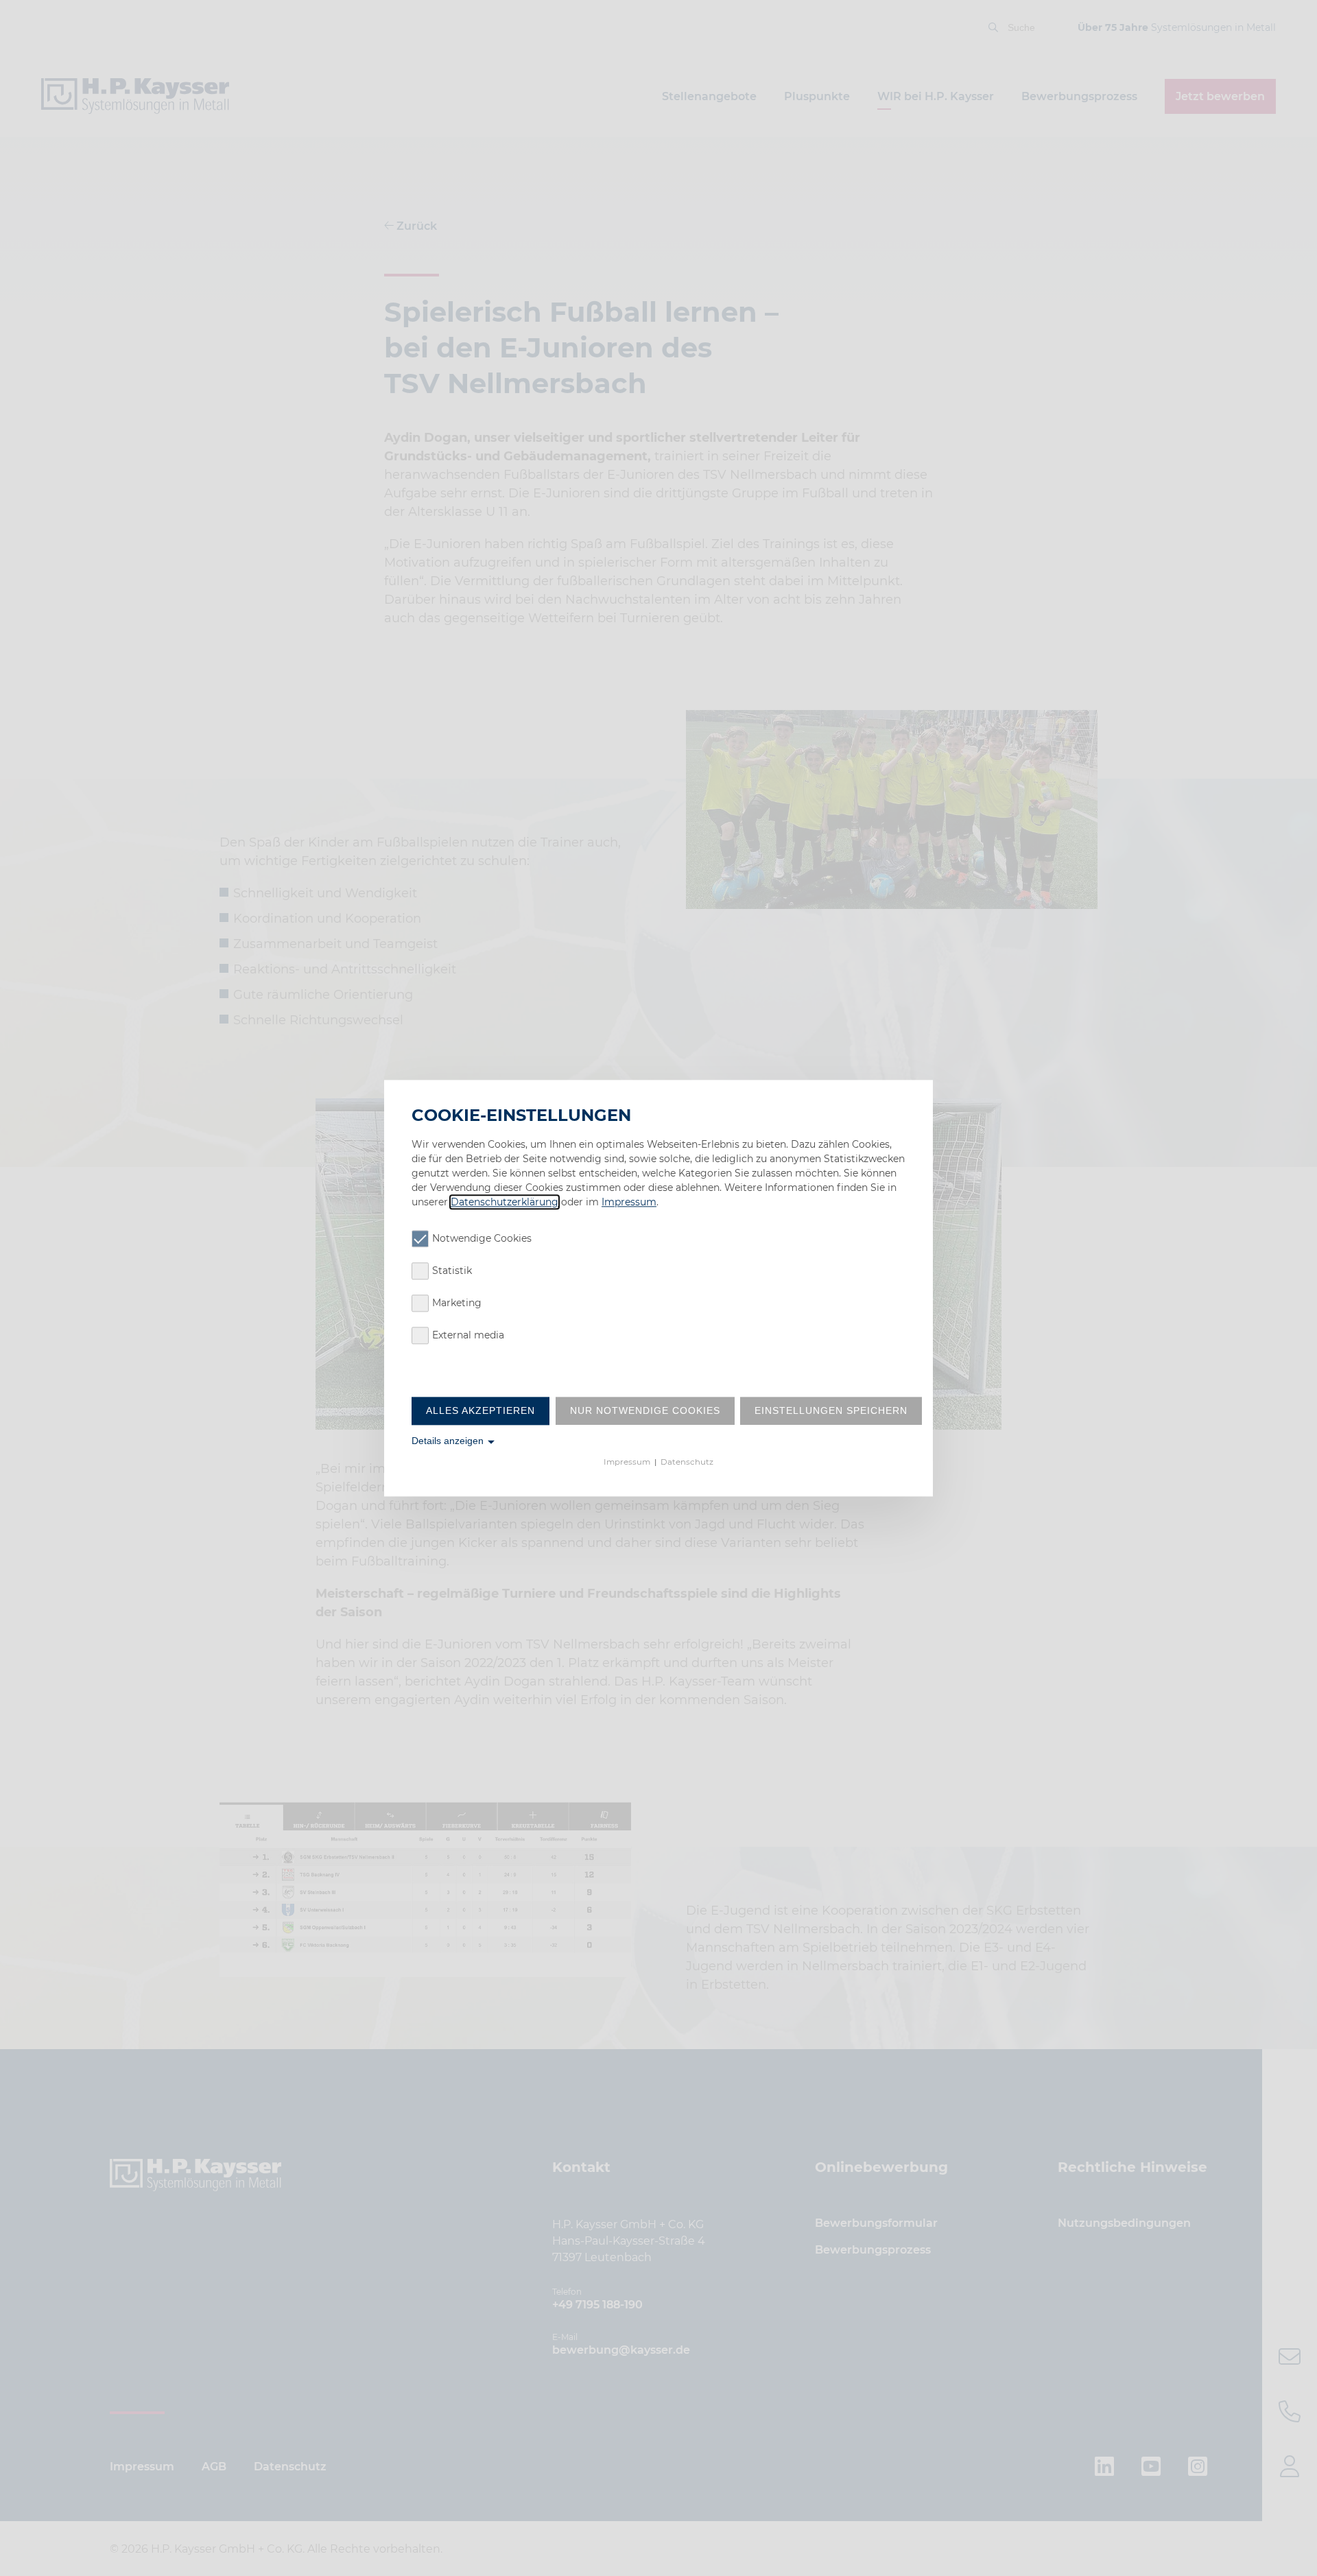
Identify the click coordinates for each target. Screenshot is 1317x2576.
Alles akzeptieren (480, 1410)
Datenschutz (687, 1463)
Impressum (629, 1202)
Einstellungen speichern (831, 1410)
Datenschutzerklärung (505, 1202)
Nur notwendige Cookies (645, 1410)
